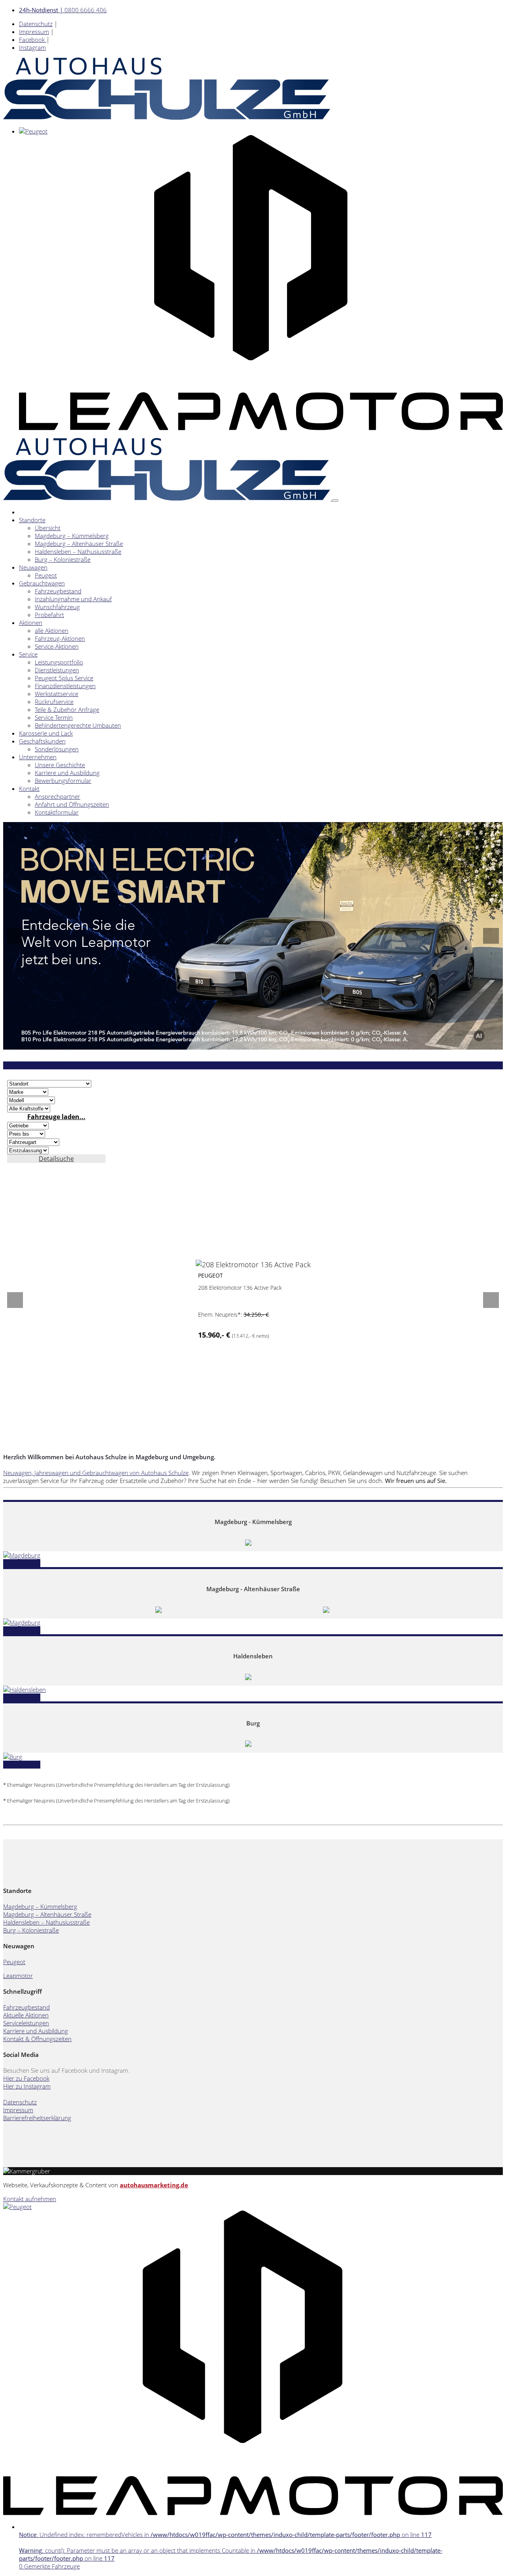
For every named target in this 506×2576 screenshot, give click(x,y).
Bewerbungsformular (63, 781)
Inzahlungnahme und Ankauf (73, 599)
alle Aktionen (52, 630)
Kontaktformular (57, 812)
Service (28, 654)
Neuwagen (33, 567)
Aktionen (31, 623)
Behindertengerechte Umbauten (78, 725)
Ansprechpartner (58, 796)
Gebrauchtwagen (42, 583)
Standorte (32, 520)
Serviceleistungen (26, 2023)
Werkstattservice (57, 694)
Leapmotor (18, 1976)
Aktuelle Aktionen (26, 2015)
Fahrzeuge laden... (56, 1117)
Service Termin (54, 717)
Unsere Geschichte (60, 765)
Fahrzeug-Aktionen (60, 638)
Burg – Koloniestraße (63, 559)
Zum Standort (22, 1563)
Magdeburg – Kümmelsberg (72, 536)
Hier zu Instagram (27, 2086)
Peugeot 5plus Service (64, 678)
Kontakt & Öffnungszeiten (37, 2039)
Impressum (34, 32)
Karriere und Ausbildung (67, 773)
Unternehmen (38, 757)
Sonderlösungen (57, 749)
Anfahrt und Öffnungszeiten (72, 804)
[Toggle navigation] (335, 501)
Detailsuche (56, 1159)
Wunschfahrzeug (57, 607)
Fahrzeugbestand (58, 591)
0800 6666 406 (63, 10)
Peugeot (46, 575)
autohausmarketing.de (154, 2185)
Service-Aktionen (57, 646)
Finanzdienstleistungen (65, 686)
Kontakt (29, 788)
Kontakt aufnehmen (30, 2199)
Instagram (32, 47)
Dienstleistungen (57, 670)
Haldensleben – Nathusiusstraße (78, 551)
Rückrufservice (54, 702)
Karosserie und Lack (46, 733)
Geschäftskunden (42, 741)
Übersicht (48, 528)
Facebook (33, 40)
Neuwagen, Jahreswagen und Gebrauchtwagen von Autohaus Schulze (96, 1473)
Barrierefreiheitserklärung (37, 2118)
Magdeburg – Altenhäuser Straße (79, 544)
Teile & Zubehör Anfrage (67, 709)
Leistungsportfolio (59, 662)
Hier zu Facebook (26, 2078)
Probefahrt (49, 615)
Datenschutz (36, 24)
